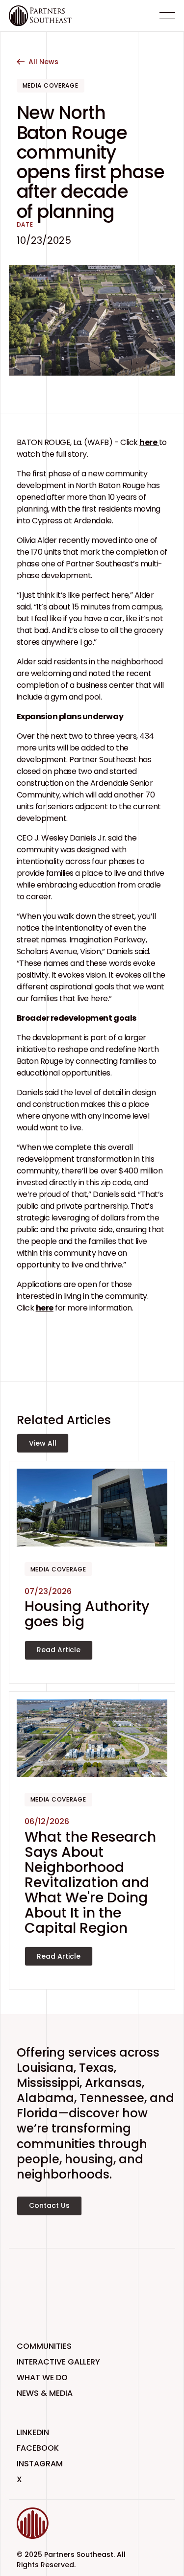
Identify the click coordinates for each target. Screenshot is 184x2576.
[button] (167, 16)
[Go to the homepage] (48, 2523)
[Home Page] (40, 16)
